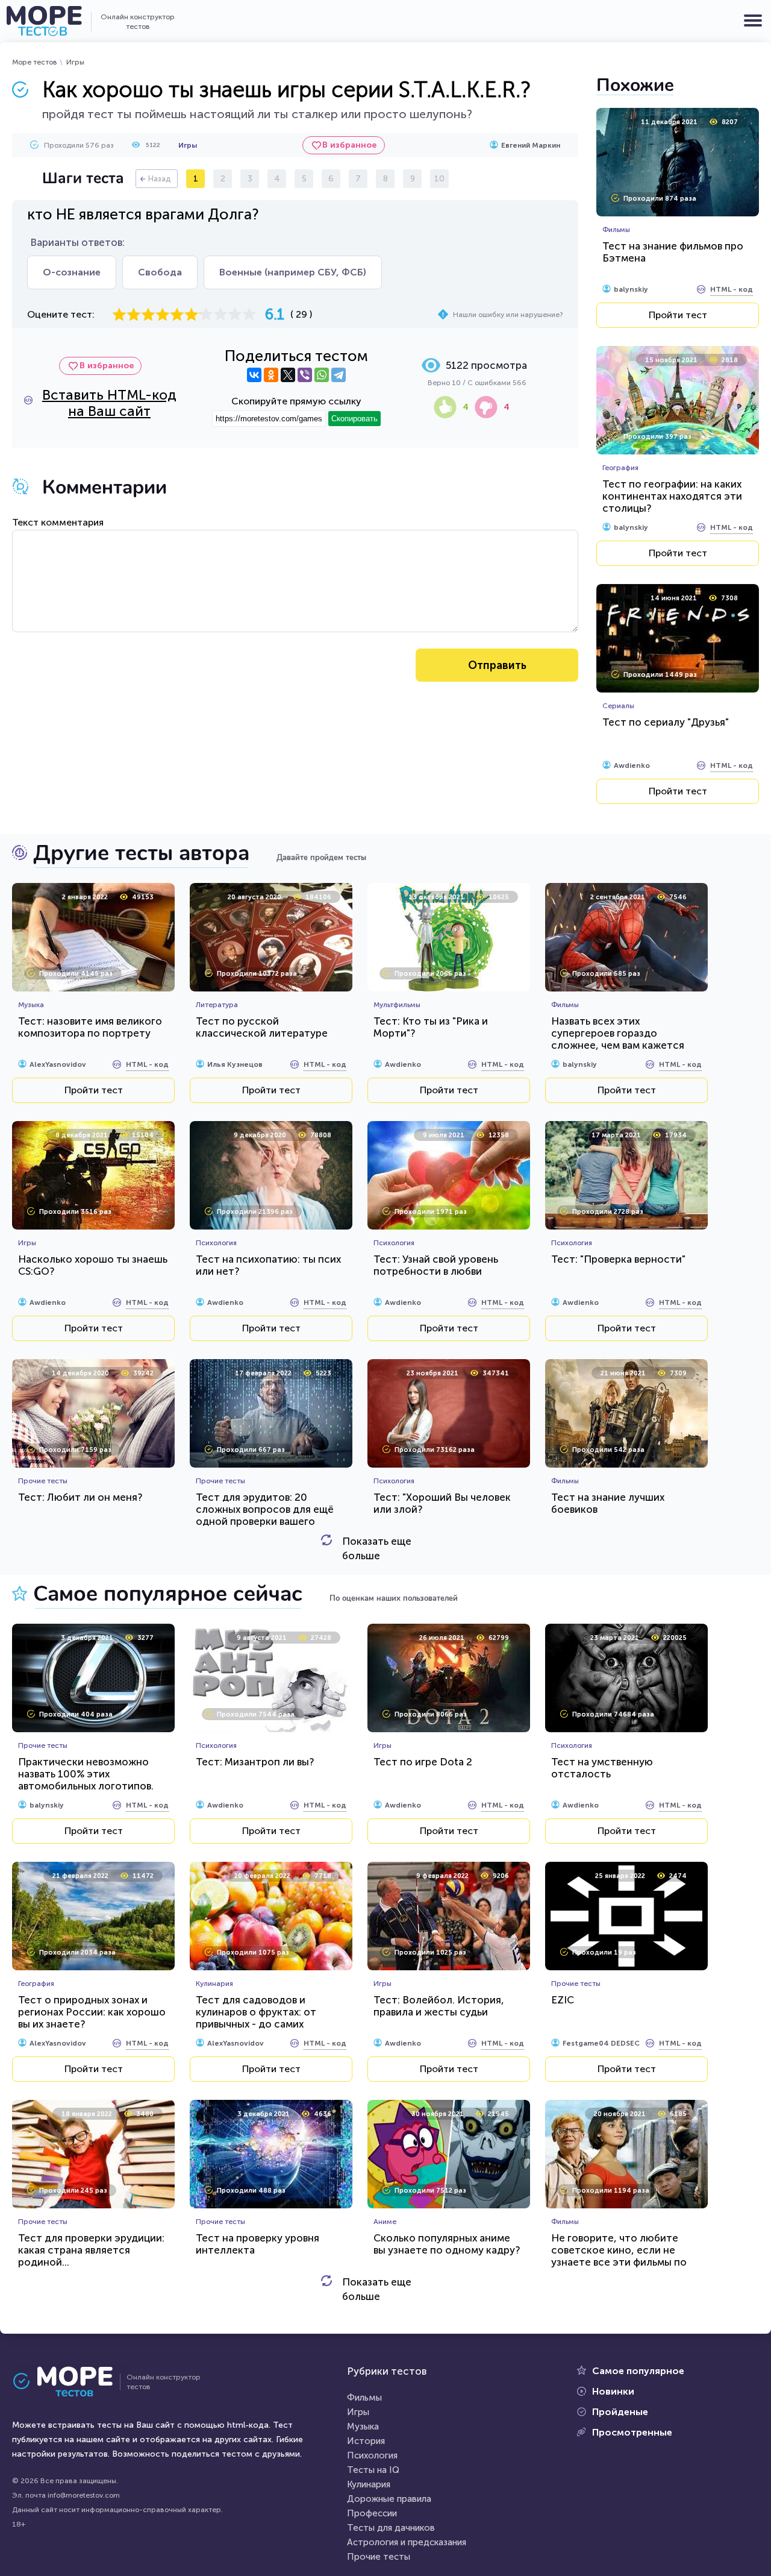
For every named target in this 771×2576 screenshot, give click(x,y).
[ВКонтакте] (254, 375)
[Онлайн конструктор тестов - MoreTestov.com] (44, 21)
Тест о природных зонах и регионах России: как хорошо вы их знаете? (92, 2012)
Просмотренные (632, 2432)
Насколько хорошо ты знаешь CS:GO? (93, 1265)
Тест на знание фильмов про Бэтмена (673, 252)
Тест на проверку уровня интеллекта (258, 2244)
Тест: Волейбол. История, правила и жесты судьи (439, 2006)
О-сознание (72, 272)
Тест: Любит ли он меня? (80, 1497)
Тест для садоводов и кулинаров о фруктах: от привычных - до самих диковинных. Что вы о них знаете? (259, 2024)
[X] (288, 375)
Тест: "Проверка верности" (618, 1259)
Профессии (372, 2513)
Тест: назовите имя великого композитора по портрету (90, 1027)
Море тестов (35, 62)
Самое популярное (638, 2371)
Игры (75, 62)
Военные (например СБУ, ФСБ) (293, 272)
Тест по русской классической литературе (262, 1027)
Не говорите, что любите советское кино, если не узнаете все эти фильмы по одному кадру (619, 2256)
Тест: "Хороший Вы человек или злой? (442, 1503)
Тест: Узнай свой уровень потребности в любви (436, 1265)
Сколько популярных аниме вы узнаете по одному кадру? (447, 2244)
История (366, 2441)
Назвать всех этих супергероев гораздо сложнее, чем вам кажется (618, 1033)
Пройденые (620, 2412)
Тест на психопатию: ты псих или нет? (268, 1265)
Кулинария (369, 2484)
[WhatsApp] (322, 375)
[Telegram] (339, 375)
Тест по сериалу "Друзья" (666, 722)
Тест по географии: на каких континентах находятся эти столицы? (672, 496)
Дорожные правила (389, 2499)
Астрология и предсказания (407, 2542)
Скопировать (354, 419)
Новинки (613, 2391)
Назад (160, 179)
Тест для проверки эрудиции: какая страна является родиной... (91, 2250)
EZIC (563, 2000)
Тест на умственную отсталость (602, 1768)
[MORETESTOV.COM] (69, 2382)
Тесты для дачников (391, 2528)
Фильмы (364, 2398)
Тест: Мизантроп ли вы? (255, 1762)
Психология (372, 2455)
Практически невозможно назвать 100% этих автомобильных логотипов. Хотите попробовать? (86, 1780)
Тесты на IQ (373, 2470)
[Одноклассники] (271, 375)
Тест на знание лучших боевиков (608, 1503)
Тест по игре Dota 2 (423, 1762)
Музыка (363, 2427)
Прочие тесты (379, 2557)
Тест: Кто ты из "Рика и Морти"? (431, 1027)
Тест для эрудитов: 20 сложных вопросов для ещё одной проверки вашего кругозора (265, 1515)
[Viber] (305, 375)
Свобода (160, 272)
